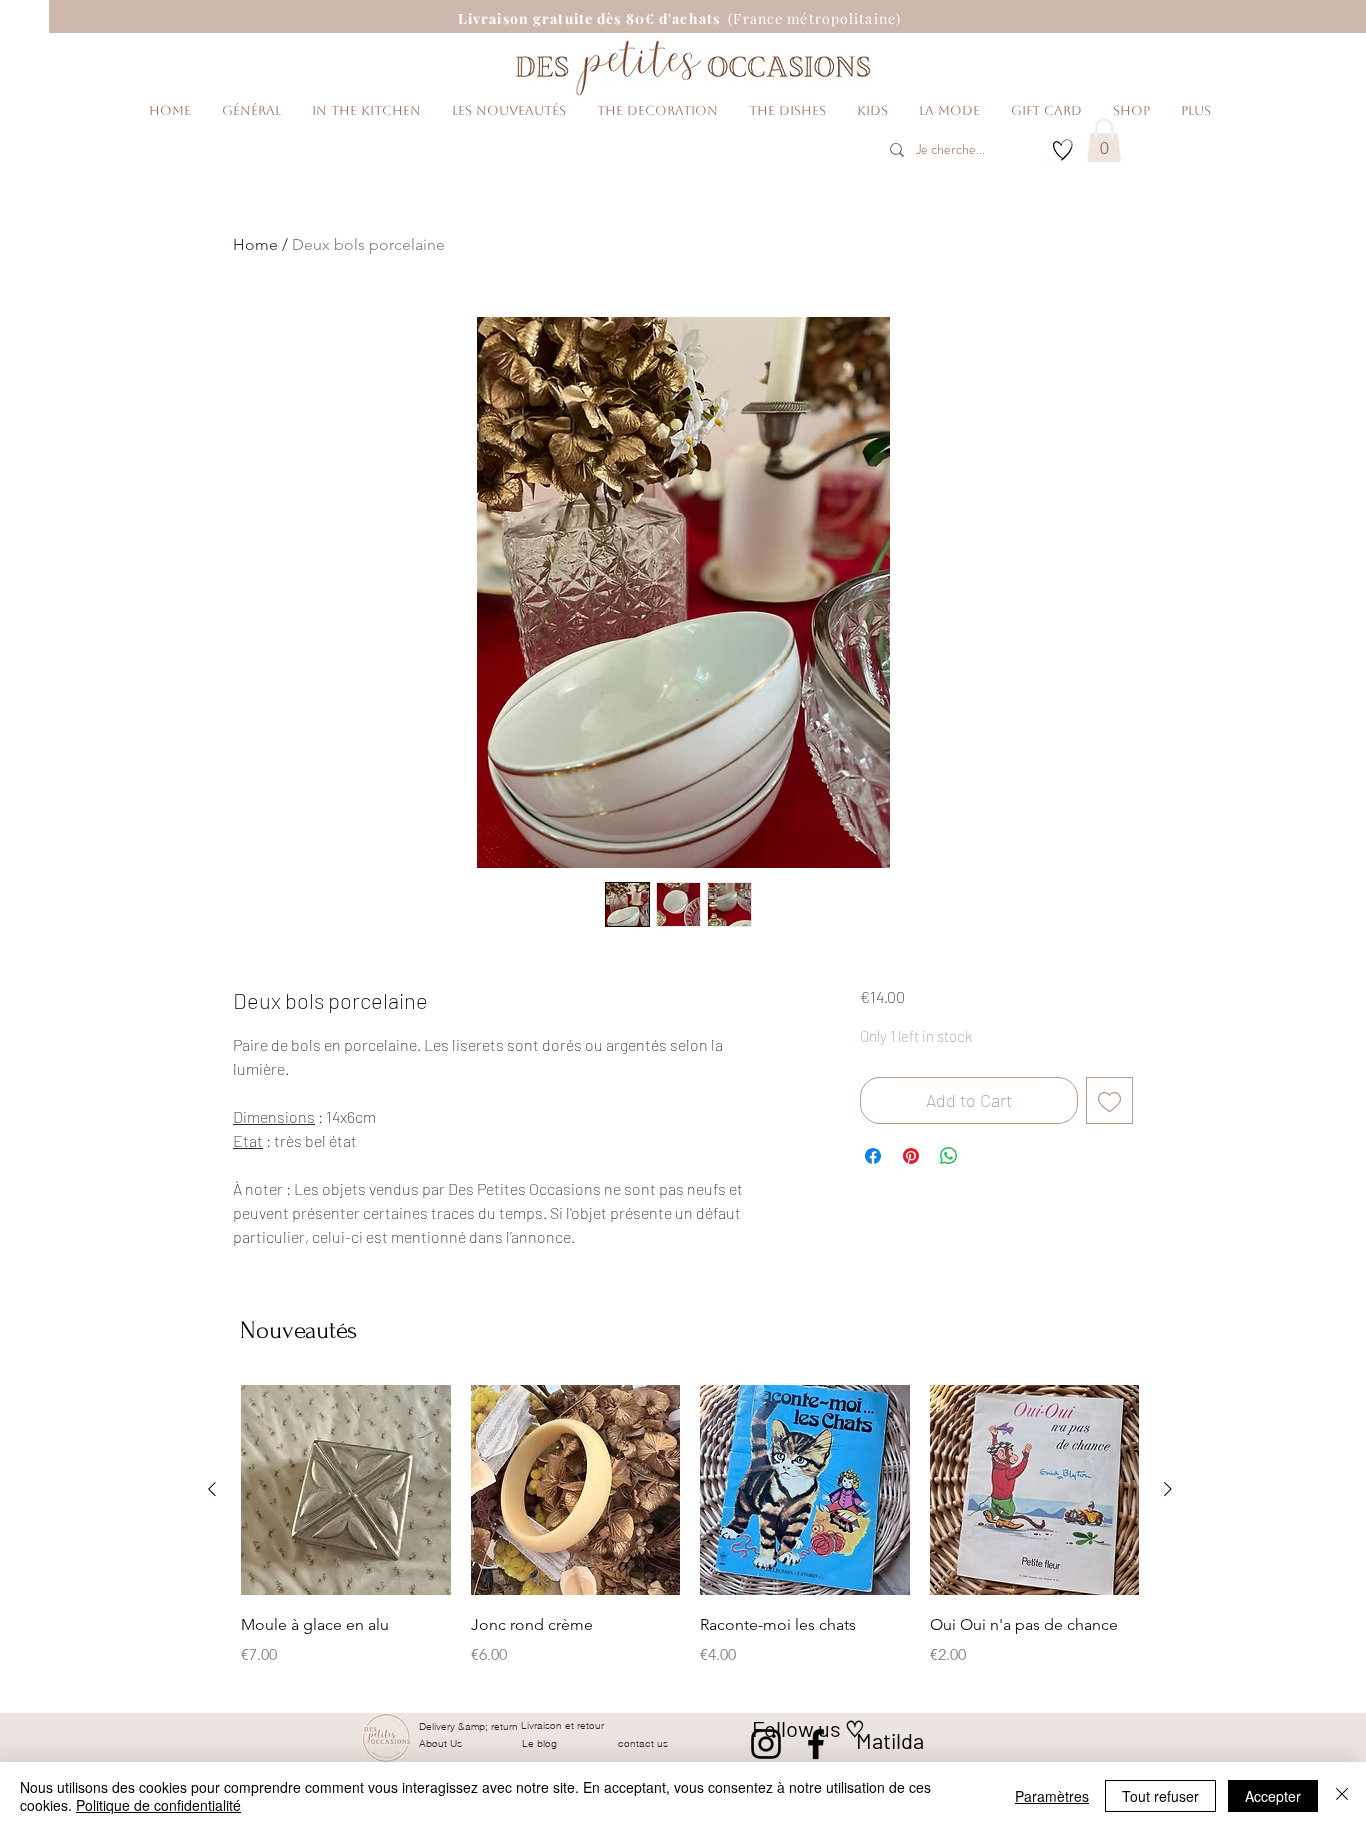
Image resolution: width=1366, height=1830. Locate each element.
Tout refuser (1160, 1796)
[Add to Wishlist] (1109, 1100)
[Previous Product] (212, 1489)
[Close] (1342, 1796)
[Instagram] (766, 1744)
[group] (690, 1540)
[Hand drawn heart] (1063, 150)
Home (255, 244)
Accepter (1273, 1796)
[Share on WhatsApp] (949, 1156)
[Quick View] (346, 1490)
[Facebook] (816, 1744)
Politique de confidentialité (158, 1805)
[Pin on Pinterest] (911, 1156)
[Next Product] (1168, 1489)
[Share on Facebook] (873, 1156)
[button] (1104, 140)
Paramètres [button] (1052, 1796)
